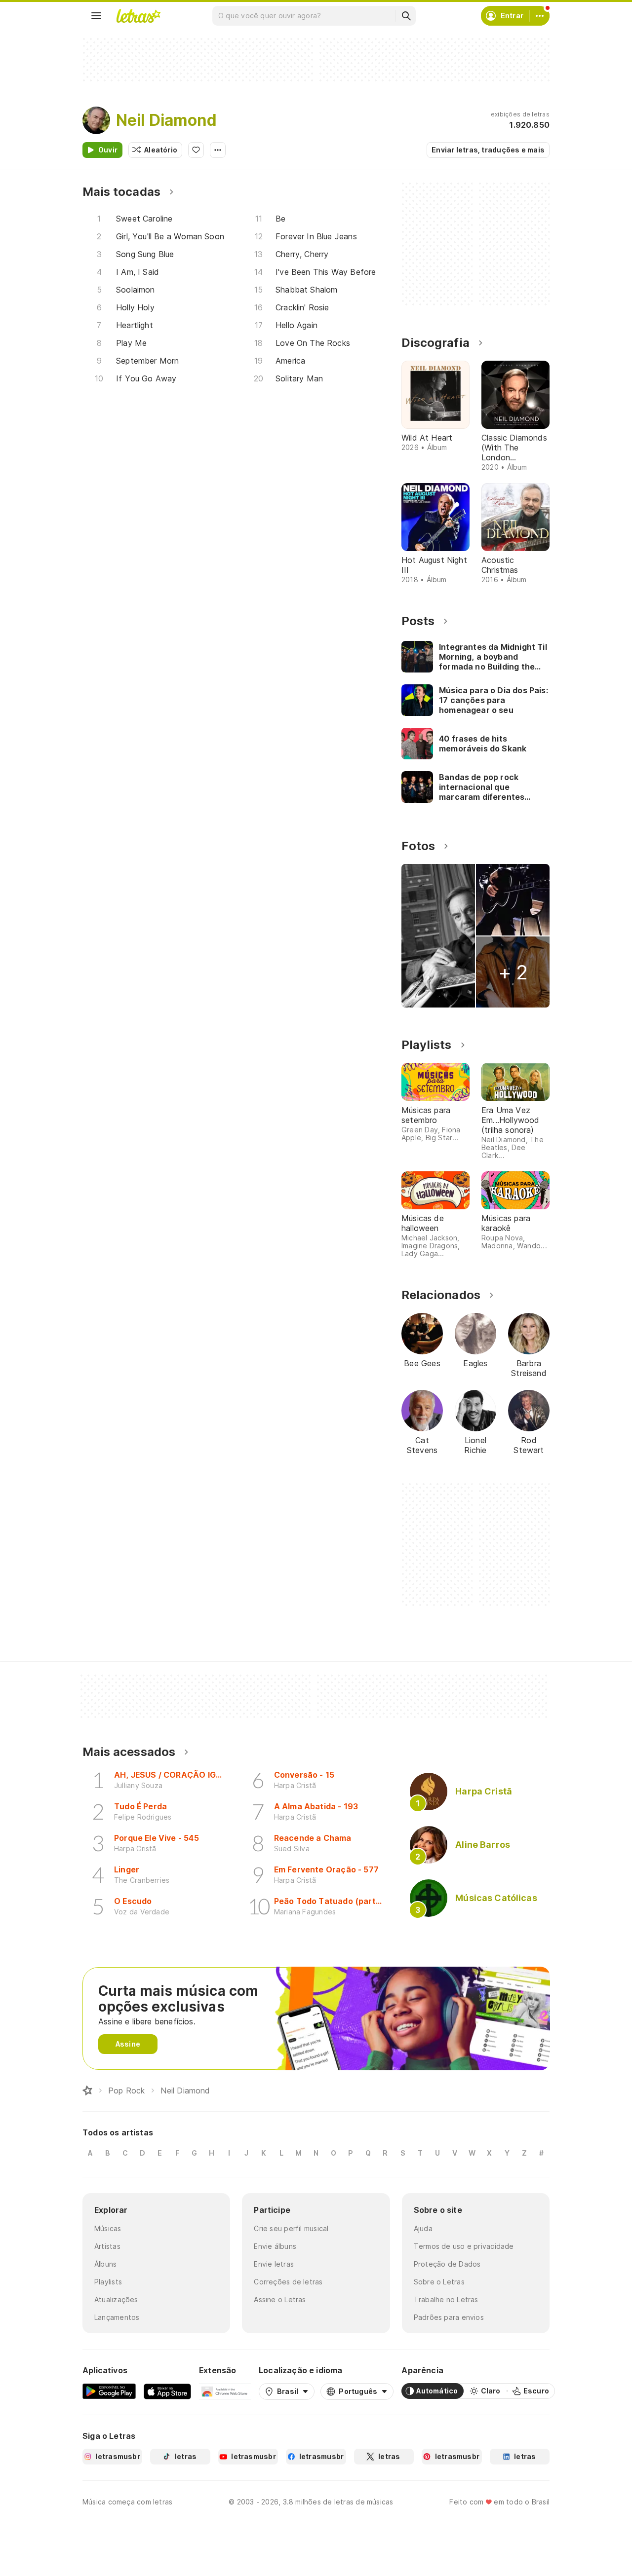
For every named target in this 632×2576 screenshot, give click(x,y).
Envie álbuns (275, 2246)
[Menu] (96, 16)
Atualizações (116, 2299)
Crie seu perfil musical (291, 2228)
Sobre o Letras (439, 2282)
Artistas (107, 2246)
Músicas (108, 2228)
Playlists (108, 2282)
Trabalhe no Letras (446, 2299)
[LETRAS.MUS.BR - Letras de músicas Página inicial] (138, 16)
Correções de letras (288, 2282)
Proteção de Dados (447, 2264)
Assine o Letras (280, 2299)
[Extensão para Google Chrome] (225, 2391)
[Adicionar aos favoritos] (196, 150)
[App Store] (167, 2391)
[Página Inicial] (87, 2091)
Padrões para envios (449, 2317)
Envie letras (274, 2264)
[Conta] (540, 16)
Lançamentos (117, 2317)
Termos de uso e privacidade (464, 2246)
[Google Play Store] (109, 2391)
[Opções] (218, 150)
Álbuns (105, 2264)
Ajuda (423, 2228)
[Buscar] (406, 16)
